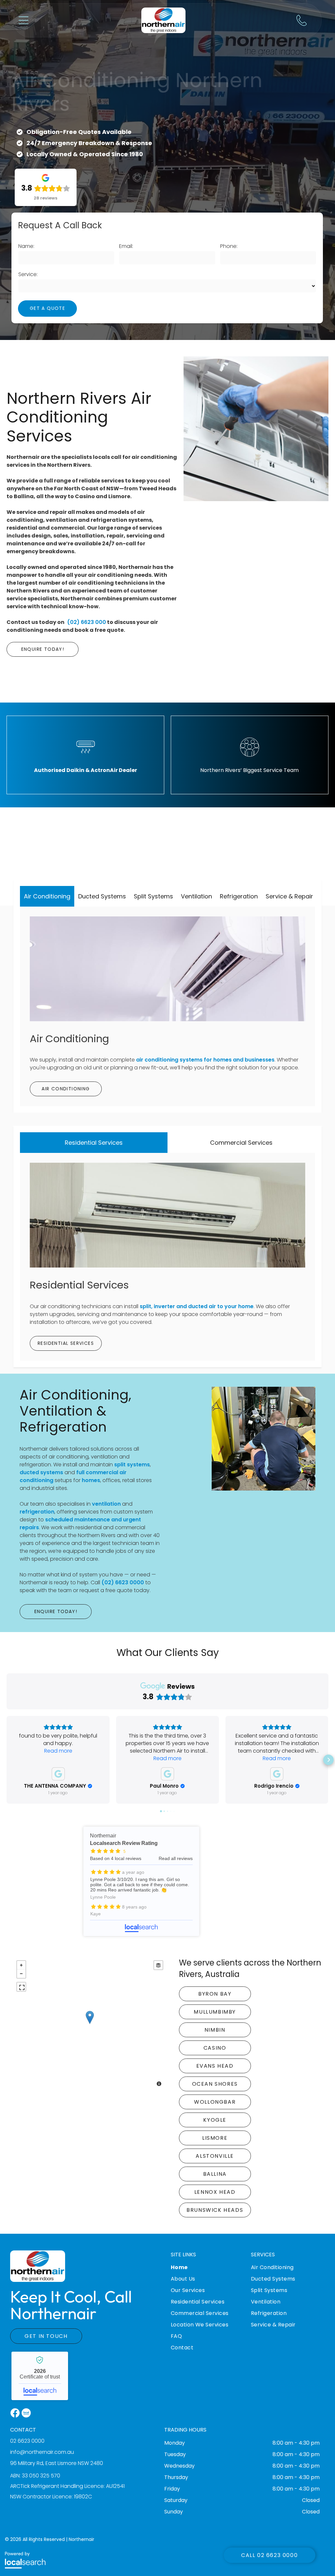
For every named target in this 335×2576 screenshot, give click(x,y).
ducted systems (41, 1472)
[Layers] (158, 1965)
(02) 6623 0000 (123, 1582)
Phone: (229, 246)
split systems (132, 1465)
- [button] (21, 1974)
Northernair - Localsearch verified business (40, 2376)
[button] (24, 20)
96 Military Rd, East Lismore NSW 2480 (57, 2463)
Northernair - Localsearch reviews (141, 1881)
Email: (126, 246)
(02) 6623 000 (87, 622)
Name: (26, 246)
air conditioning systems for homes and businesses (205, 1060)
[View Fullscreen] (21, 1987)
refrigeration (37, 1512)
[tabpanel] (167, 1006)
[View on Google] (58, 1774)
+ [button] (21, 1965)
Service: (28, 274)
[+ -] (90, 2024)
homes (91, 1480)
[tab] (47, 896)
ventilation (106, 1504)
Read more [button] (58, 1751)
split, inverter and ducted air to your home (197, 1306)
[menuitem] (208, 2272)
